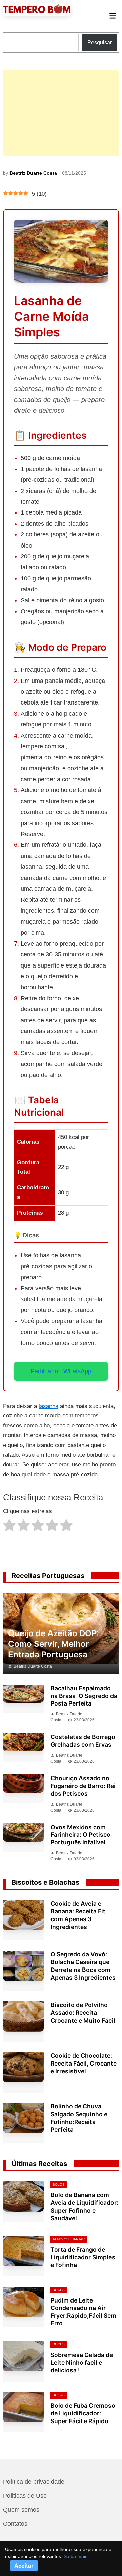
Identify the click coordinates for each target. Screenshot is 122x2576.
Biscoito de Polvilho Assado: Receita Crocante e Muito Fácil (83, 2013)
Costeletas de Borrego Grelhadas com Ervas (83, 1741)
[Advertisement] (61, 113)
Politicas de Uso (25, 2496)
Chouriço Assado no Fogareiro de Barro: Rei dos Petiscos (83, 1786)
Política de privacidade (34, 2482)
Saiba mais (76, 2556)
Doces (59, 2290)
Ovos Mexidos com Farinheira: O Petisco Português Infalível (80, 1835)
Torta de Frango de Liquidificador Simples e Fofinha (83, 2257)
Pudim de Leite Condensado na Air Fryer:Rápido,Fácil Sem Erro (83, 2312)
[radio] (9, 1527)
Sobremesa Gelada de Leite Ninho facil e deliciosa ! (82, 2363)
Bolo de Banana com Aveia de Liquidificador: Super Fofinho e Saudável (84, 2207)
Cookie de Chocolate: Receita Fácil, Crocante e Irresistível (84, 2063)
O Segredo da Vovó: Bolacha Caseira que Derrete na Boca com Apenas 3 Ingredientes (83, 1966)
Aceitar (24, 2566)
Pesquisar (100, 42)
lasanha (48, 1406)
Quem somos (21, 2510)
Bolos (59, 2184)
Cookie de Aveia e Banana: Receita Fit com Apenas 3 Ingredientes (78, 1915)
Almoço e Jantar (69, 2239)
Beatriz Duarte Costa (33, 173)
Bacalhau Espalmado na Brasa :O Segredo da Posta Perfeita (84, 1696)
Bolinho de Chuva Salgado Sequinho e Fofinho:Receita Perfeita (79, 2118)
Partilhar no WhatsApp (61, 1371)
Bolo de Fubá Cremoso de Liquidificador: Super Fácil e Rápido (83, 2413)
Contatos (15, 2524)
